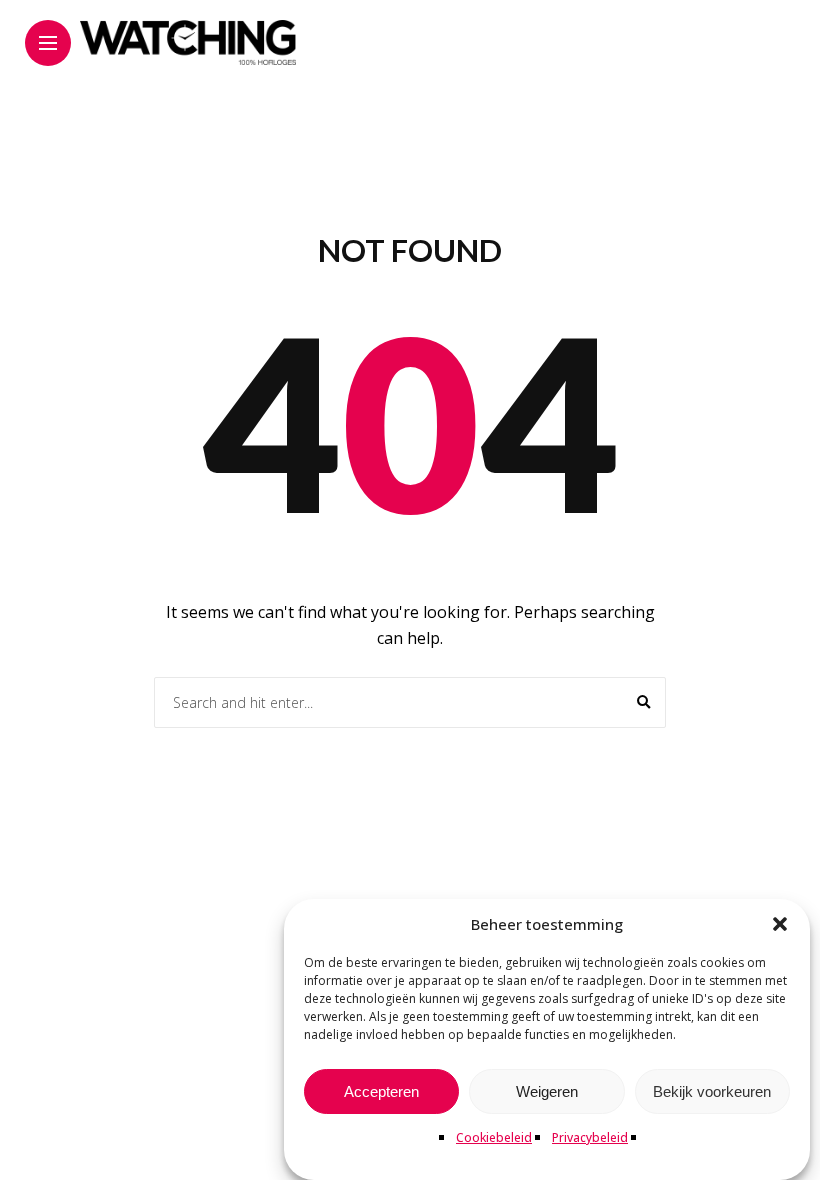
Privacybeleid (590, 1137)
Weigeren (547, 1091)
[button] (780, 924)
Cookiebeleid (494, 1137)
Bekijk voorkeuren (712, 1091)
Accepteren (381, 1091)
